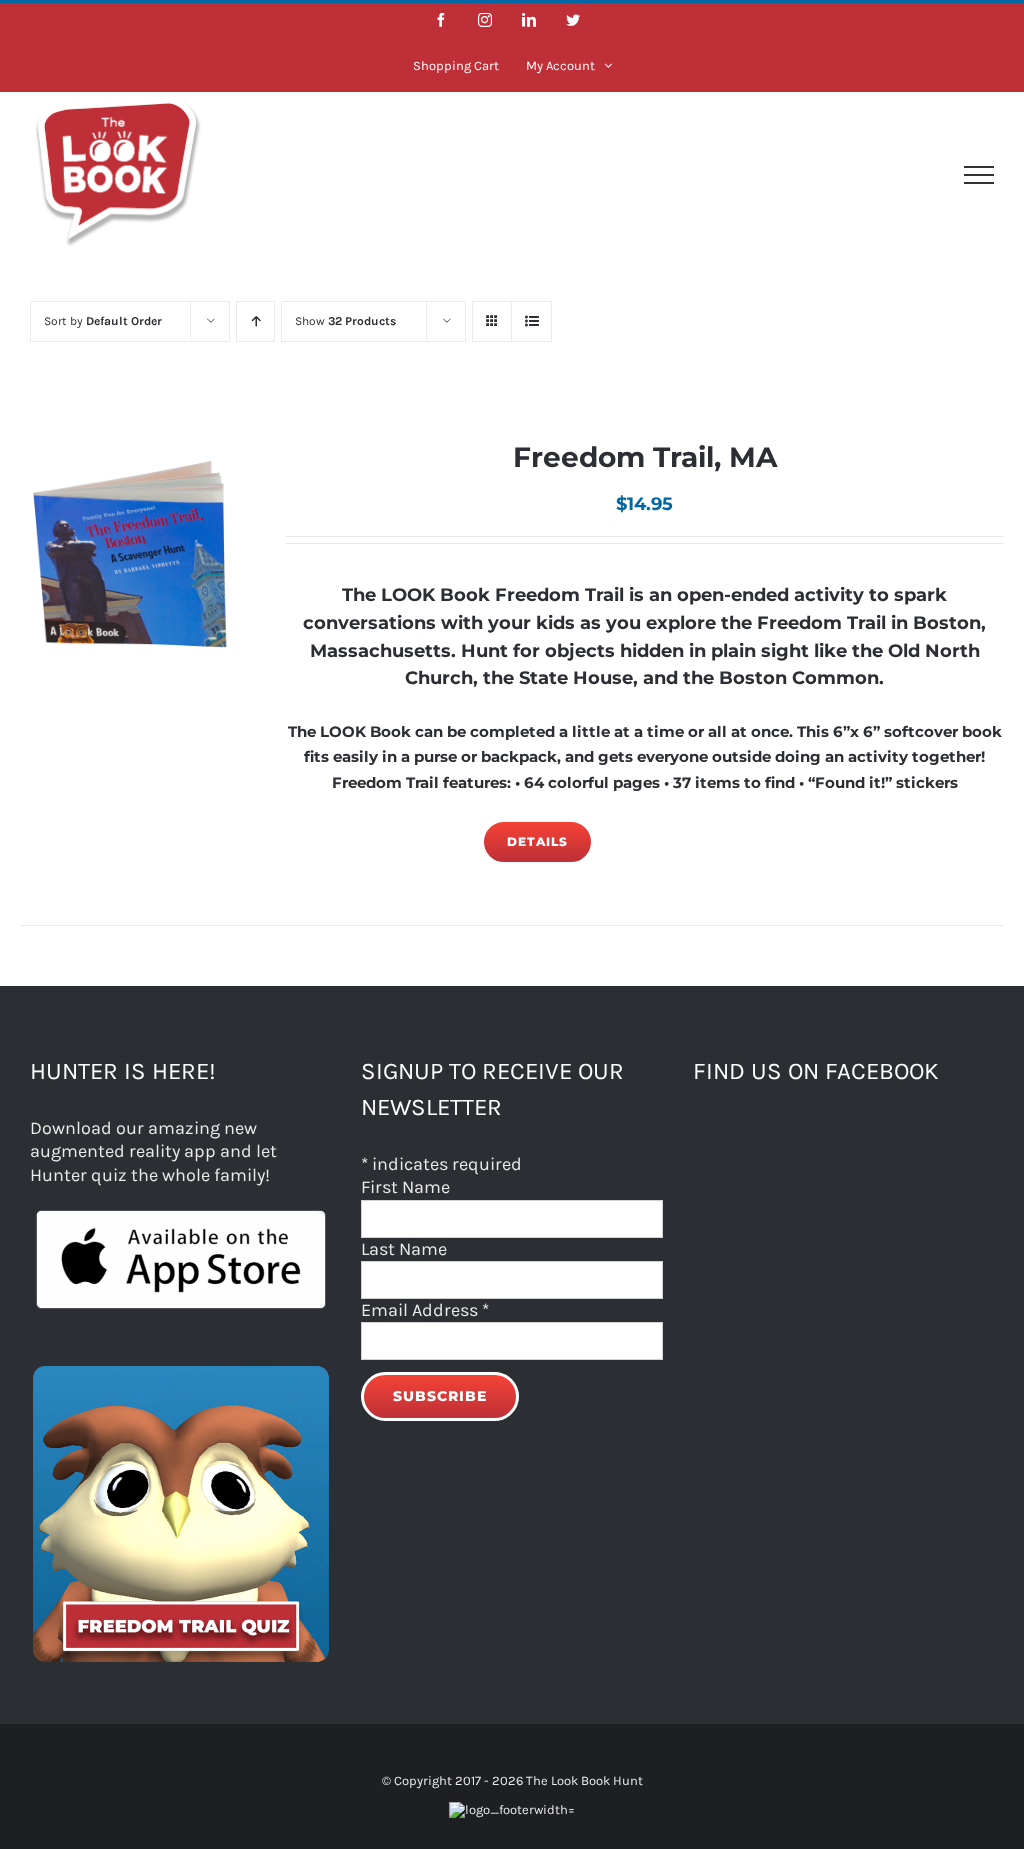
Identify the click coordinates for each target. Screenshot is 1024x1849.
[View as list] (531, 321)
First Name (405, 1187)
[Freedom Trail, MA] (133, 555)
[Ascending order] (255, 321)
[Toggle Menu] (979, 175)
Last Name (404, 1249)
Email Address (425, 1310)
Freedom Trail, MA (645, 457)
